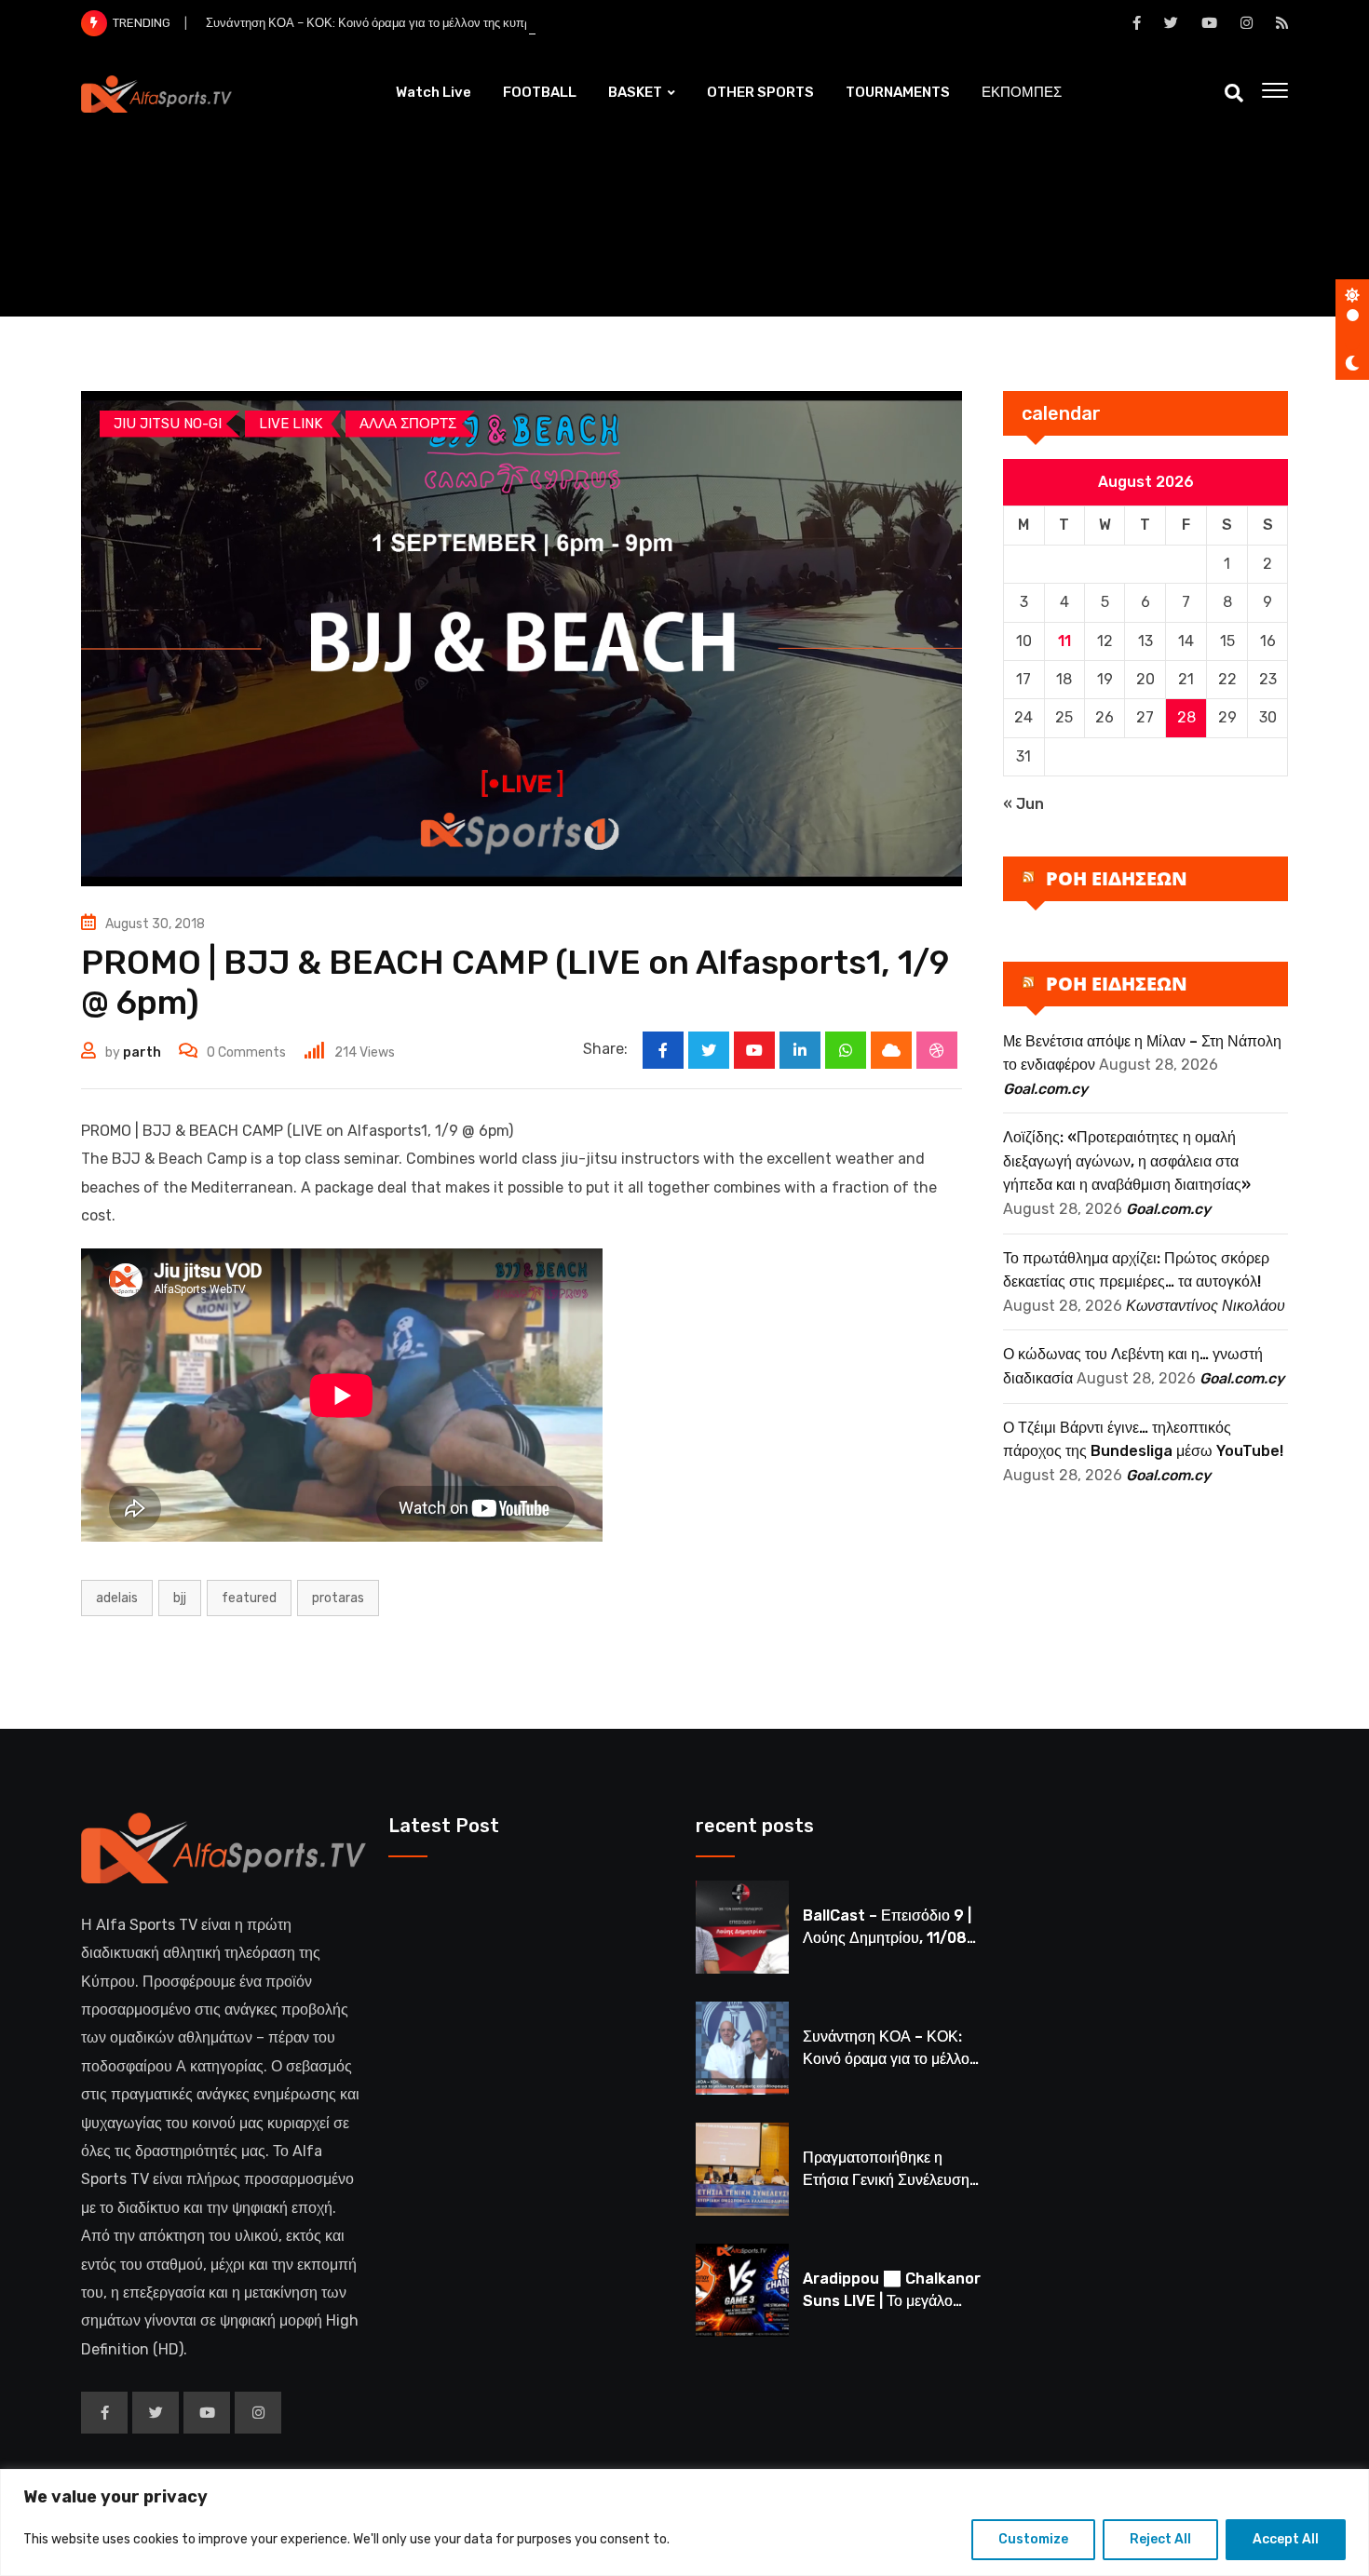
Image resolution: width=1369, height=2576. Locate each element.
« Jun (1023, 804)
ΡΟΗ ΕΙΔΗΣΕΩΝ (1117, 878)
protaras (338, 1598)
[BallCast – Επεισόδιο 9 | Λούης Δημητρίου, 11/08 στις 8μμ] (742, 1927)
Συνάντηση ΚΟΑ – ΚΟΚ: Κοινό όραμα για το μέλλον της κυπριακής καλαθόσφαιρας (427, 23)
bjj (180, 1598)
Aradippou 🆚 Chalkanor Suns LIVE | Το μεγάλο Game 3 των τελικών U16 (892, 2301)
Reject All (1160, 2539)
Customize (1033, 2539)
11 (1064, 641)
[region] (684, 2522)
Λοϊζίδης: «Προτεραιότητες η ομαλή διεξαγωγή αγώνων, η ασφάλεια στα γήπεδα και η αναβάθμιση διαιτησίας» (1127, 1161)
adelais (117, 1598)
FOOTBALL (540, 92)
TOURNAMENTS (898, 92)
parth (142, 1052)
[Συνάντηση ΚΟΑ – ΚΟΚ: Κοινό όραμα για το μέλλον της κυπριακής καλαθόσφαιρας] (742, 2048)
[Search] (1234, 93)
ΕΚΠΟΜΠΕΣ (1022, 92)
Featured (249, 1598)
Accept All (1286, 2539)
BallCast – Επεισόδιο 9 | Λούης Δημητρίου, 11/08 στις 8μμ (887, 1938)
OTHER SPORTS (760, 92)
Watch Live (434, 92)
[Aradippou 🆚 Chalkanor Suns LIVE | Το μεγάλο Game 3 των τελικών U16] (742, 2290)
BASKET (635, 92)
